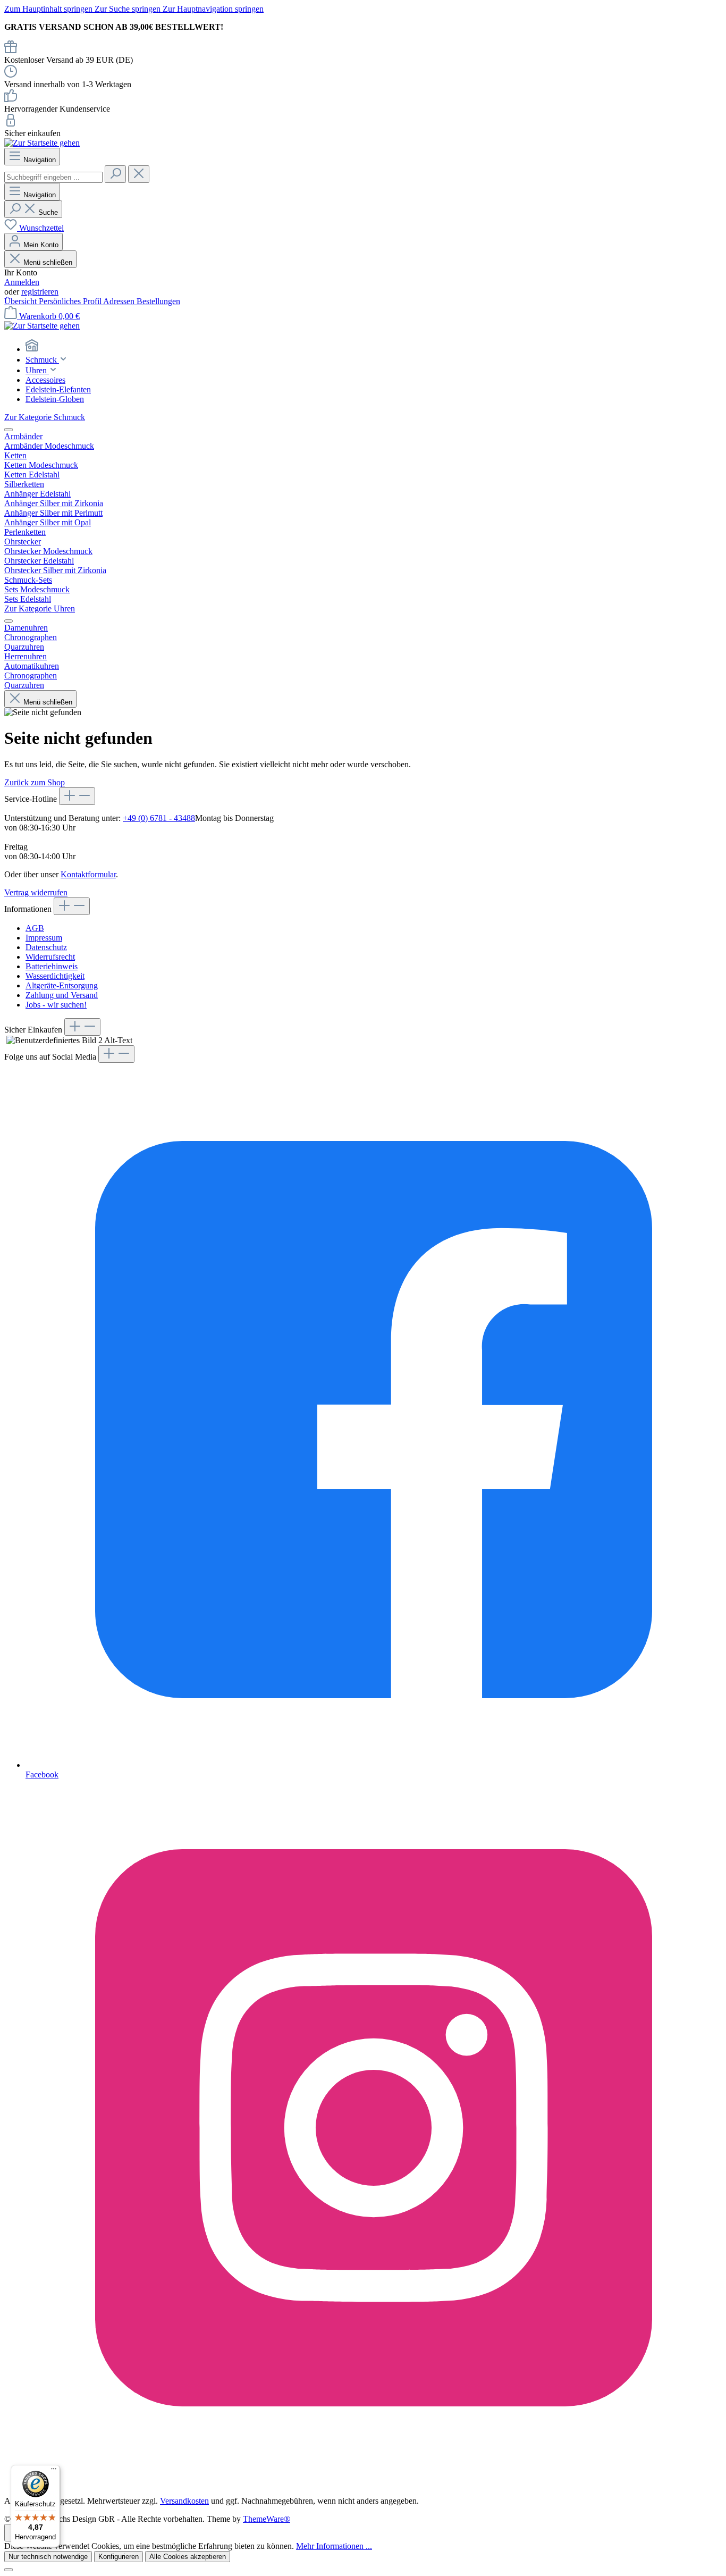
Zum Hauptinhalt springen (49, 9)
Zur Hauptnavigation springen (213, 9)
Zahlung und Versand (62, 995)
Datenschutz (46, 947)
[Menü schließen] (9, 430)
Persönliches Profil (71, 301)
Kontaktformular (88, 874)
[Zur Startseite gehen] (42, 143)
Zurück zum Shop (35, 782)
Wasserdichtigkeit (55, 976)
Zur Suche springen (129, 9)
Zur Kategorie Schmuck (45, 417)
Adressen (120, 301)
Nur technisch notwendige (48, 2557)
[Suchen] (115, 174)
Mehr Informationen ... (334, 2546)
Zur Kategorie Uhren (40, 609)
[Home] (374, 347)
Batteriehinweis (52, 966)
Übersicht (22, 301)
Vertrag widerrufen (36, 892)
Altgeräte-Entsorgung (62, 985)
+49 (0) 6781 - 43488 (159, 818)
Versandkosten (184, 2501)
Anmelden (22, 282)
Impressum (44, 938)
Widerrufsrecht (50, 957)
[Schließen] (9, 2570)
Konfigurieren (119, 2557)
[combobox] (53, 177)
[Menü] (54, 2471)
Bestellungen (158, 301)
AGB (35, 928)
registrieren (40, 292)
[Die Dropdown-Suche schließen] (139, 174)
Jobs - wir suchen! (56, 1005)
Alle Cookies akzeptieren (188, 2557)
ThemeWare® (267, 2519)
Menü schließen (47, 262)
